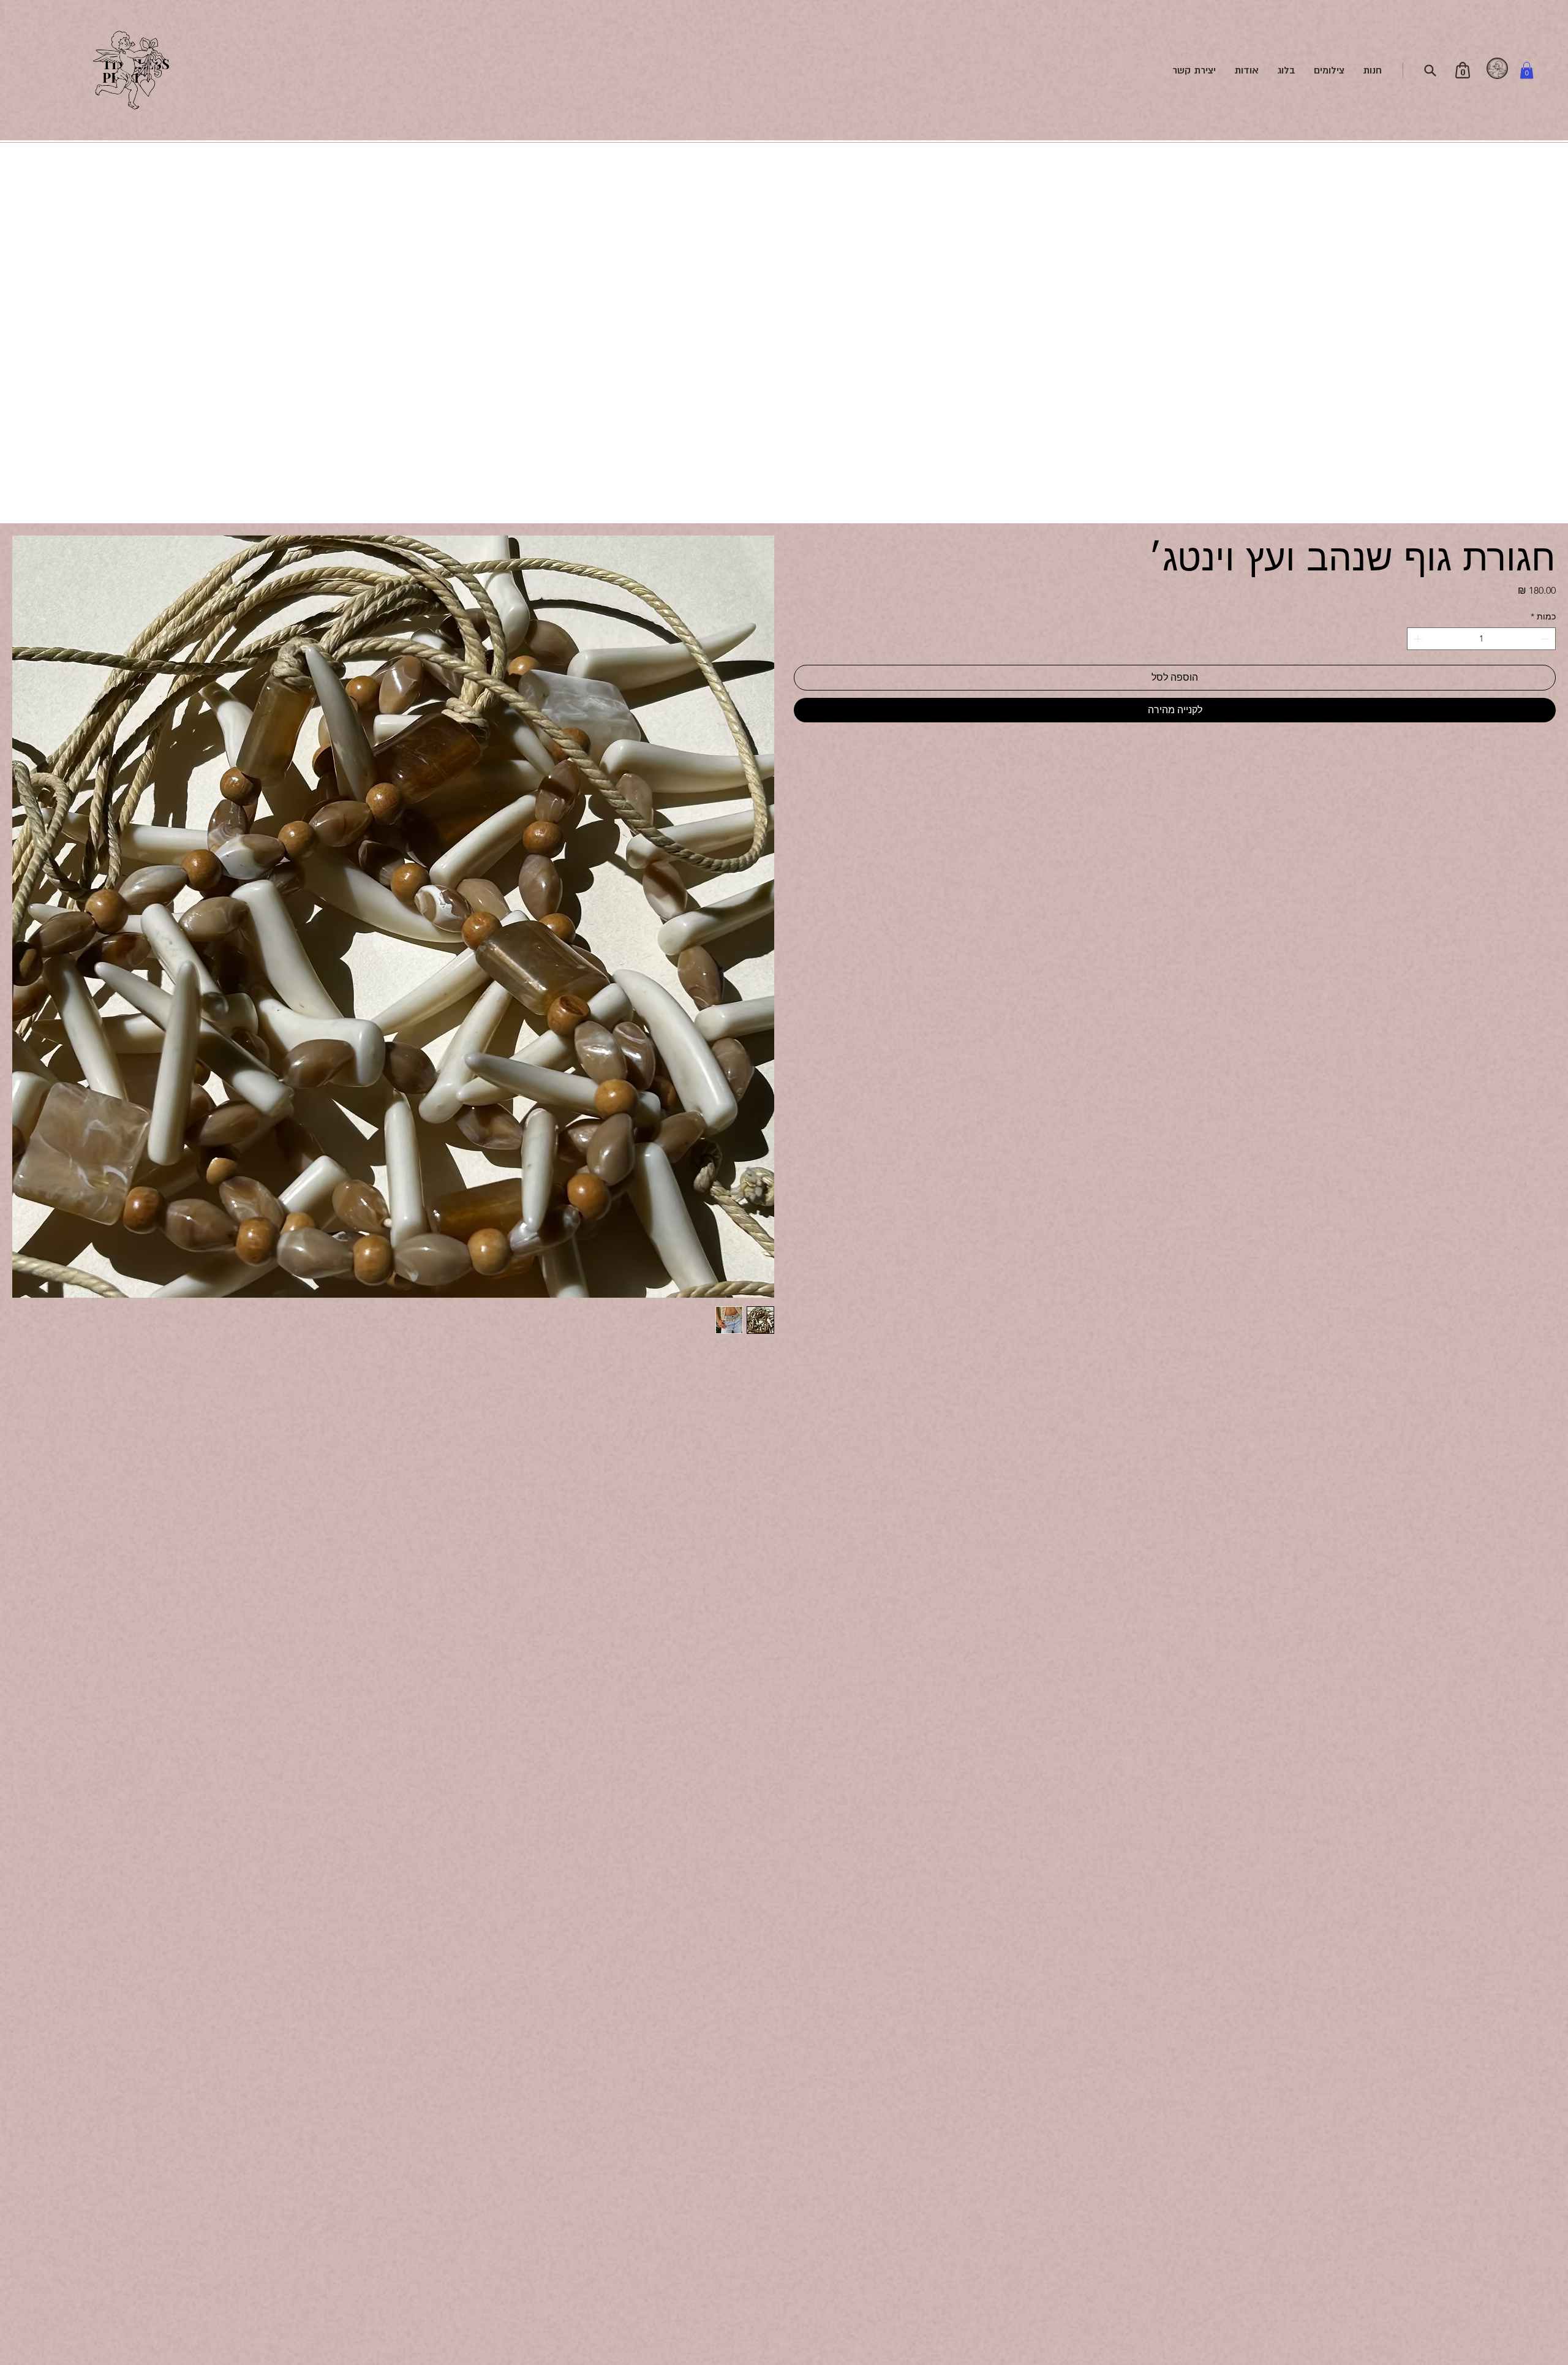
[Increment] (1416, 639)
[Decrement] (1546, 639)
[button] (1527, 70)
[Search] (1430, 70)
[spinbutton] (1481, 639)
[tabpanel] (1498, 69)
